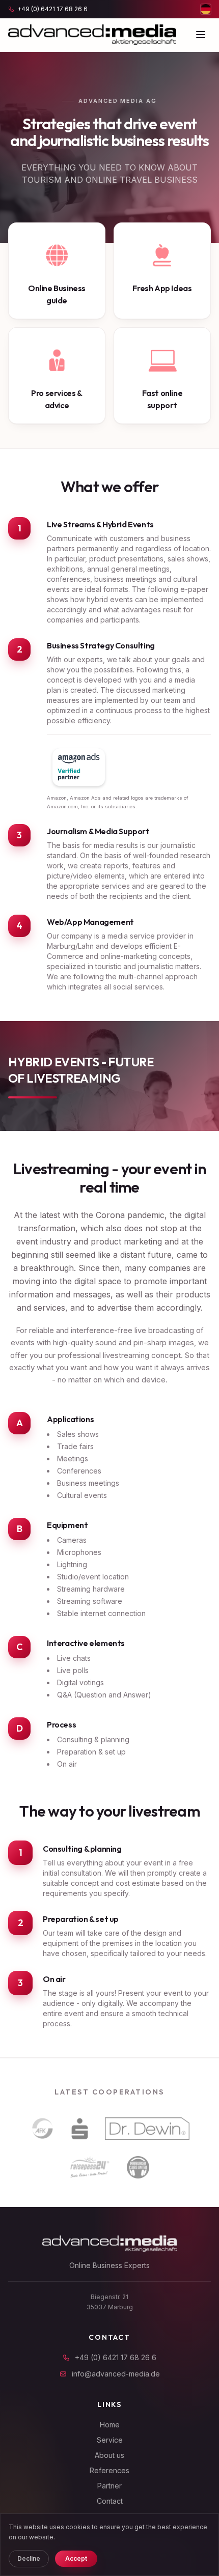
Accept (76, 2558)
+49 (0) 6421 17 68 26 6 (116, 2357)
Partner (109, 2486)
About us (109, 2455)
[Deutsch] (206, 9)
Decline (29, 2558)
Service (110, 2440)
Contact (110, 2501)
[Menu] (201, 35)
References (109, 2470)
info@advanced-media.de (116, 2374)
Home (110, 2425)
